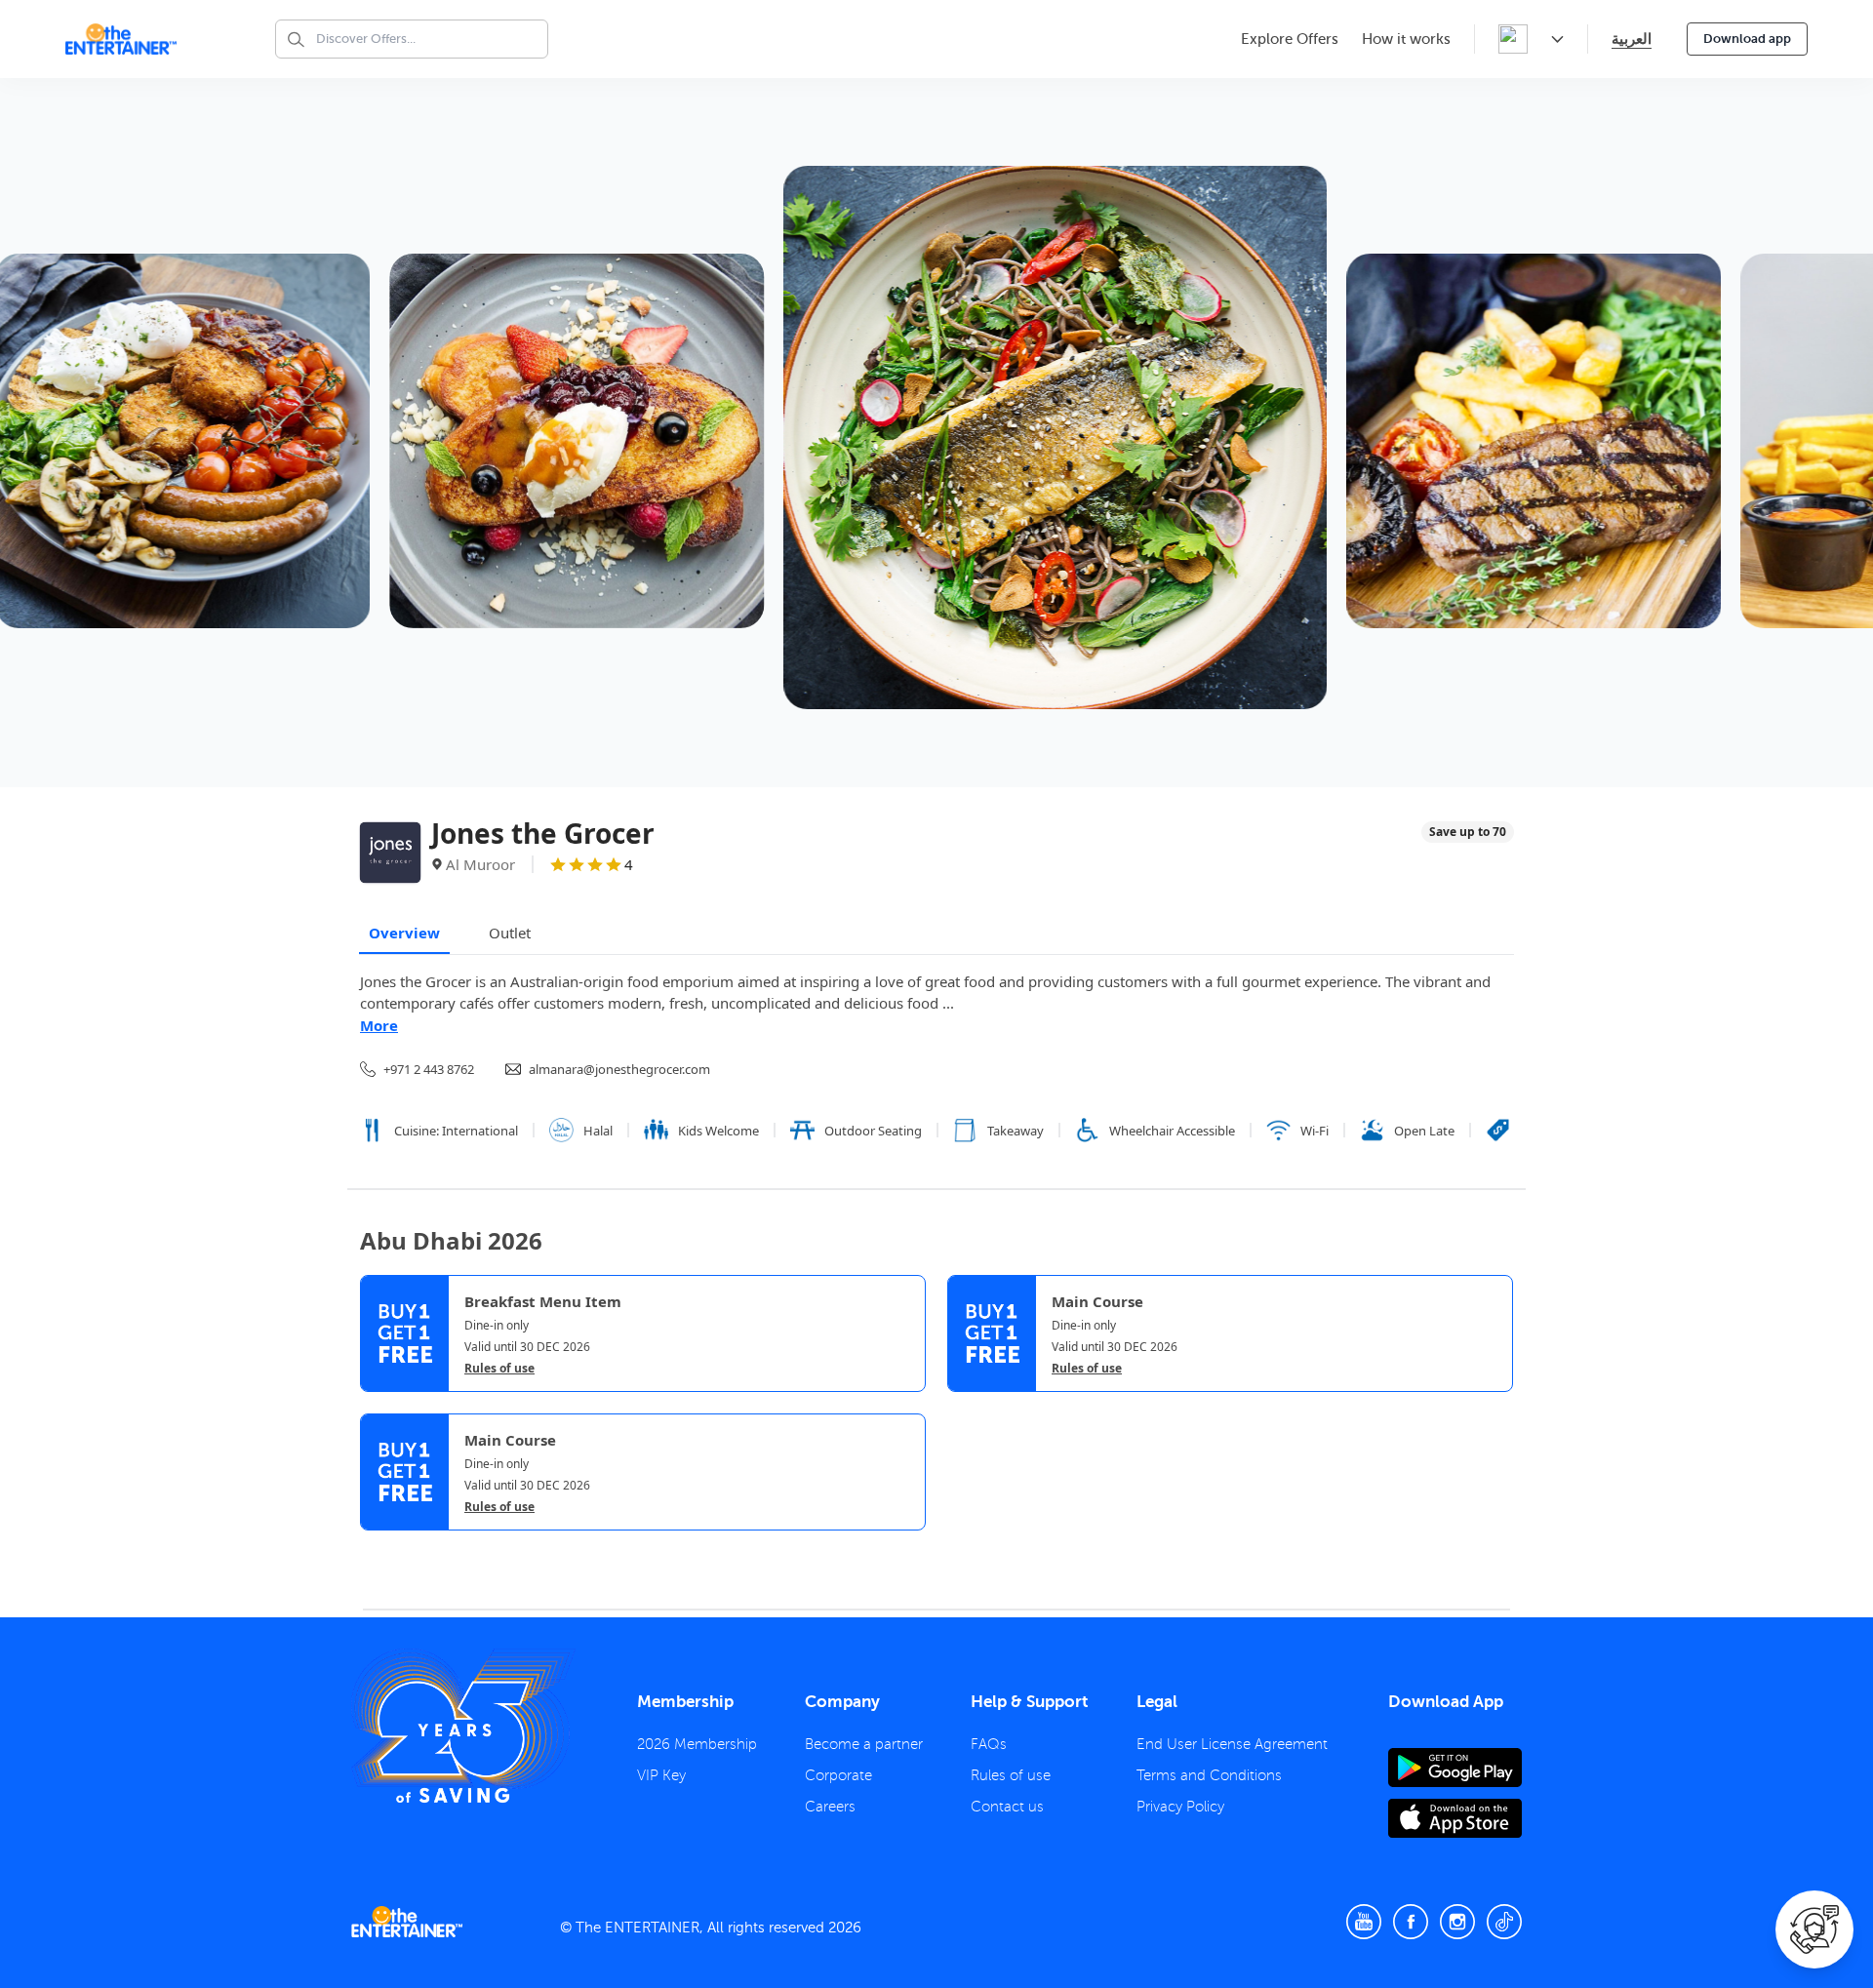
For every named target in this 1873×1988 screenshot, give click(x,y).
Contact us (1007, 1807)
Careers (830, 1807)
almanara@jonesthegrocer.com (619, 1069)
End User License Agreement (1232, 1744)
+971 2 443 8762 (429, 1069)
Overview (404, 933)
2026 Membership (697, 1744)
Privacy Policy (1180, 1807)
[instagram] (1457, 1922)
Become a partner (864, 1744)
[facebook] (1411, 1922)
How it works (1406, 39)
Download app (1747, 39)
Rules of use (499, 1369)
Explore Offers (1290, 39)
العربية (1632, 39)
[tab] (375, 1547)
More (379, 1025)
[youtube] (1364, 1922)
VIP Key (661, 1775)
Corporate (838, 1775)
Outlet (510, 933)
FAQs (989, 1744)
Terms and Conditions (1209, 1775)
